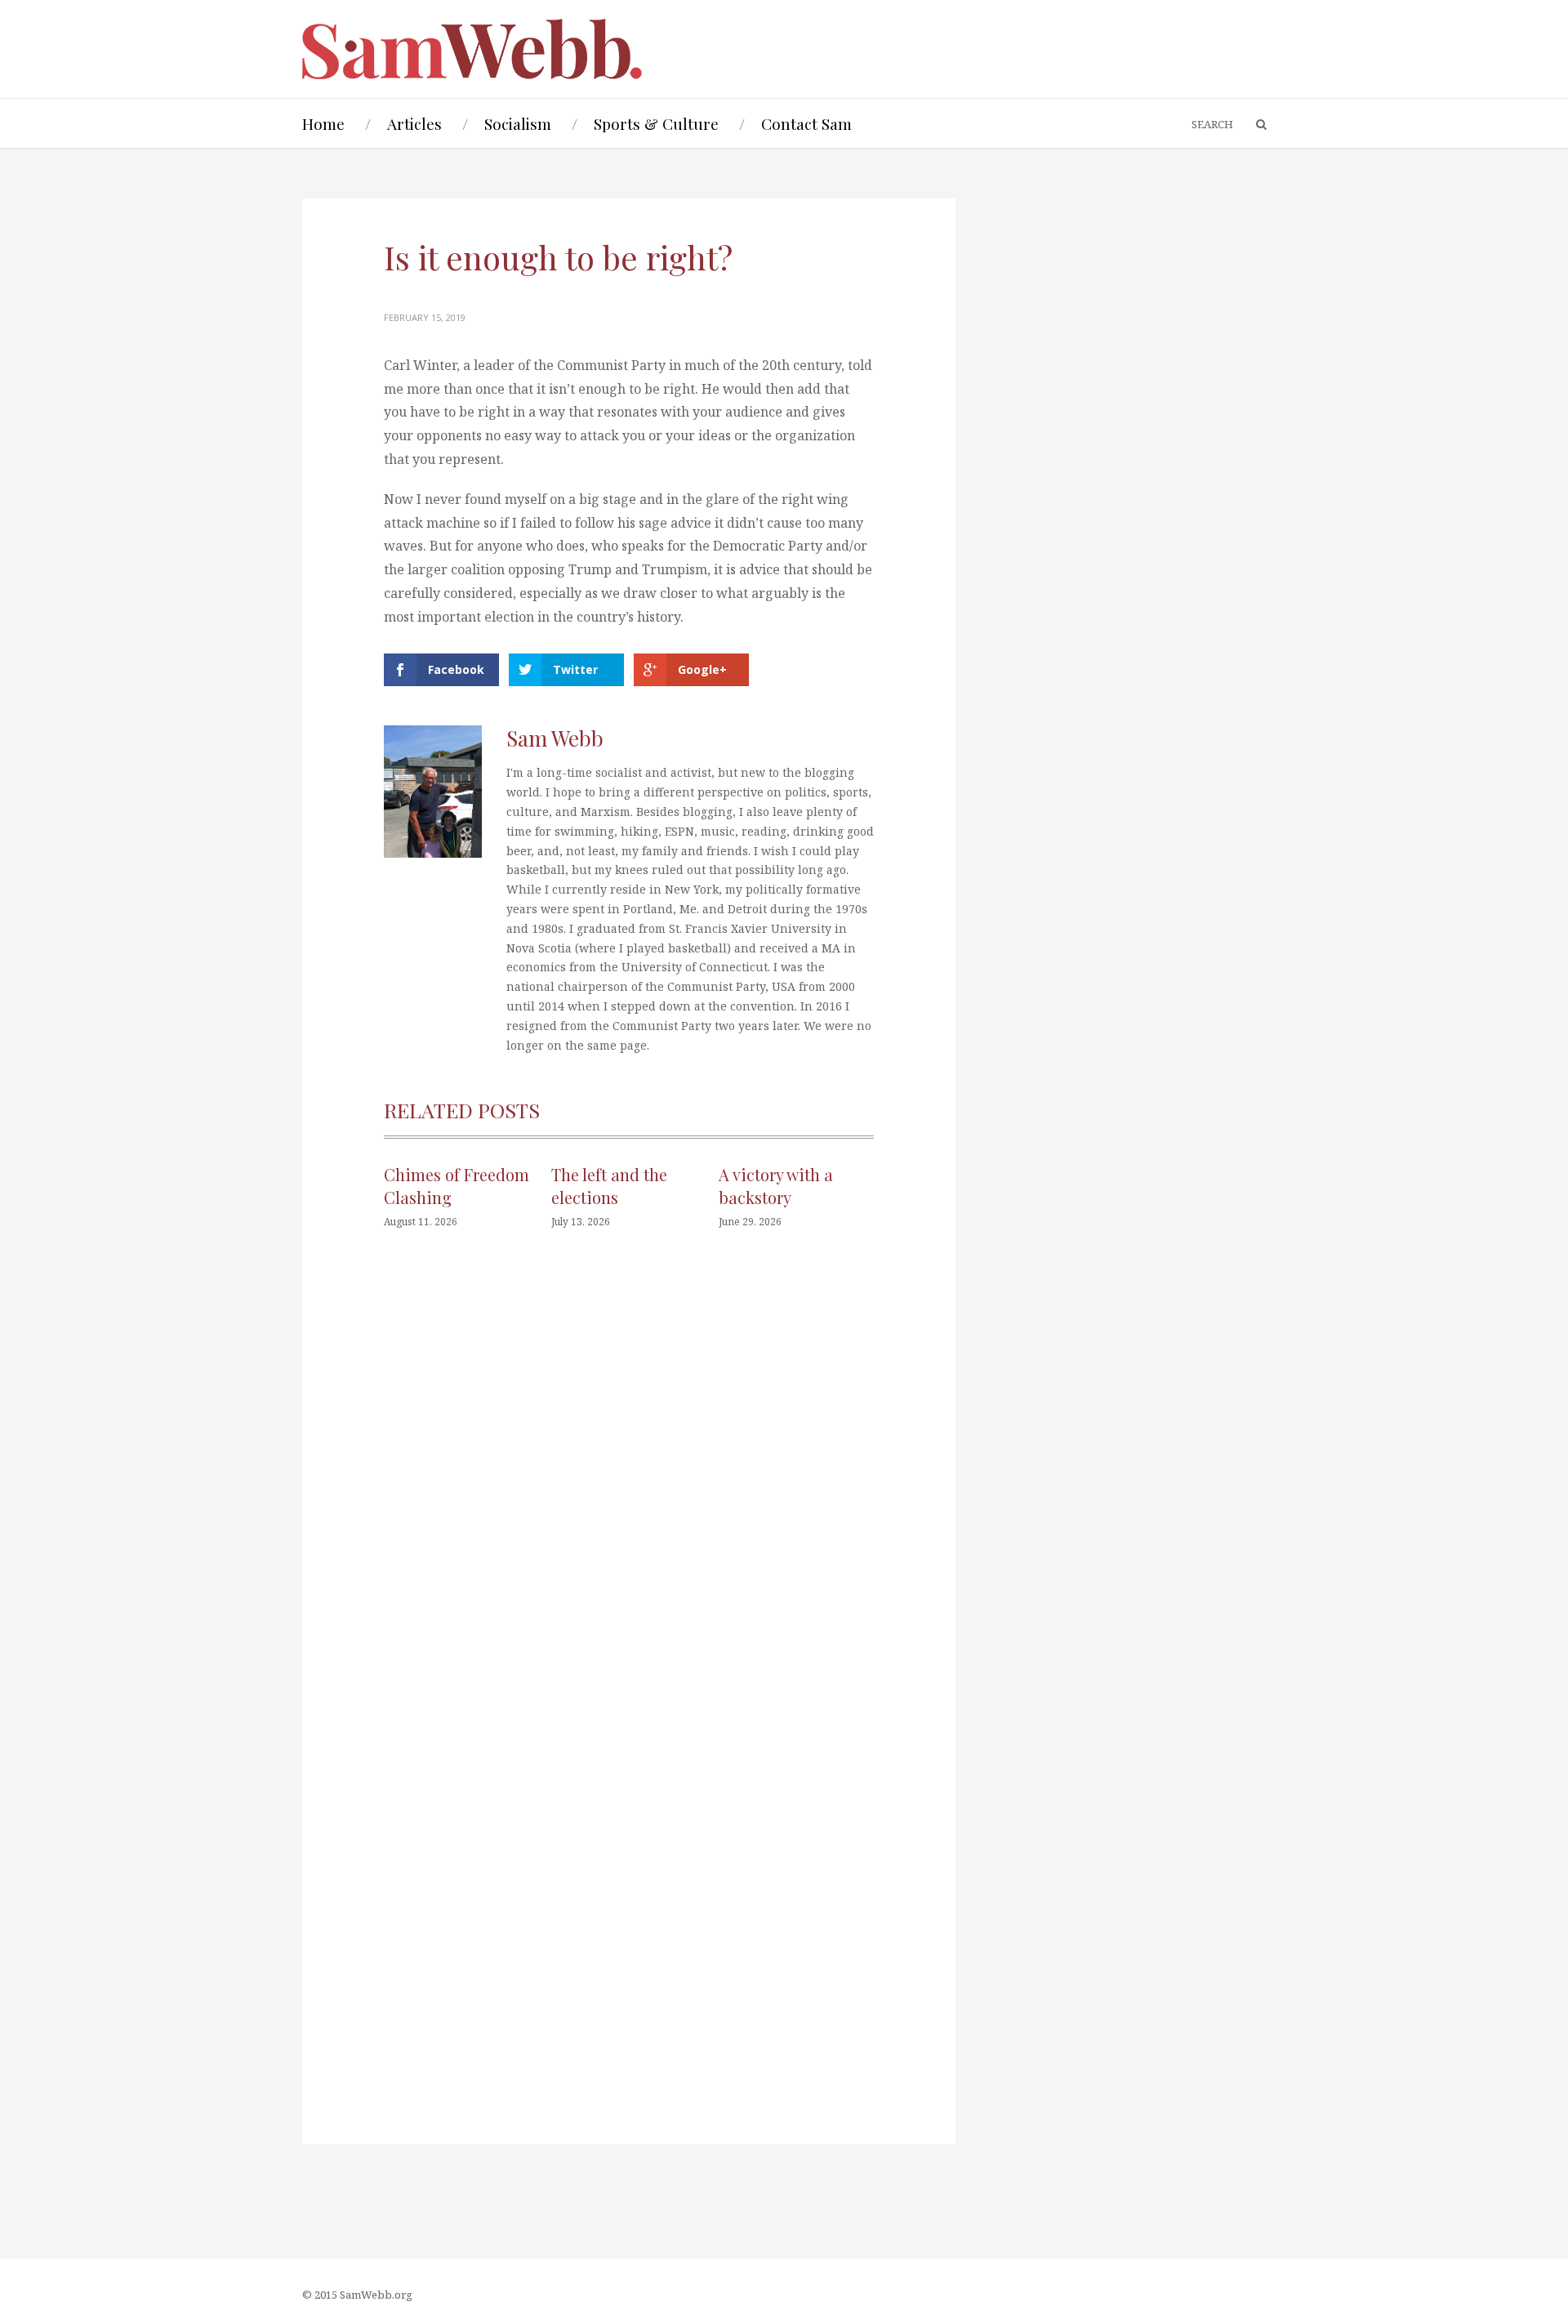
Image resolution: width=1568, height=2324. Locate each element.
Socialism (518, 123)
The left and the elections (609, 1186)
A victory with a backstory (776, 1186)
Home (323, 123)
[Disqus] (629, 1488)
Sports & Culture (656, 123)
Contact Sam (806, 123)
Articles (414, 123)
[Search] (1254, 125)
